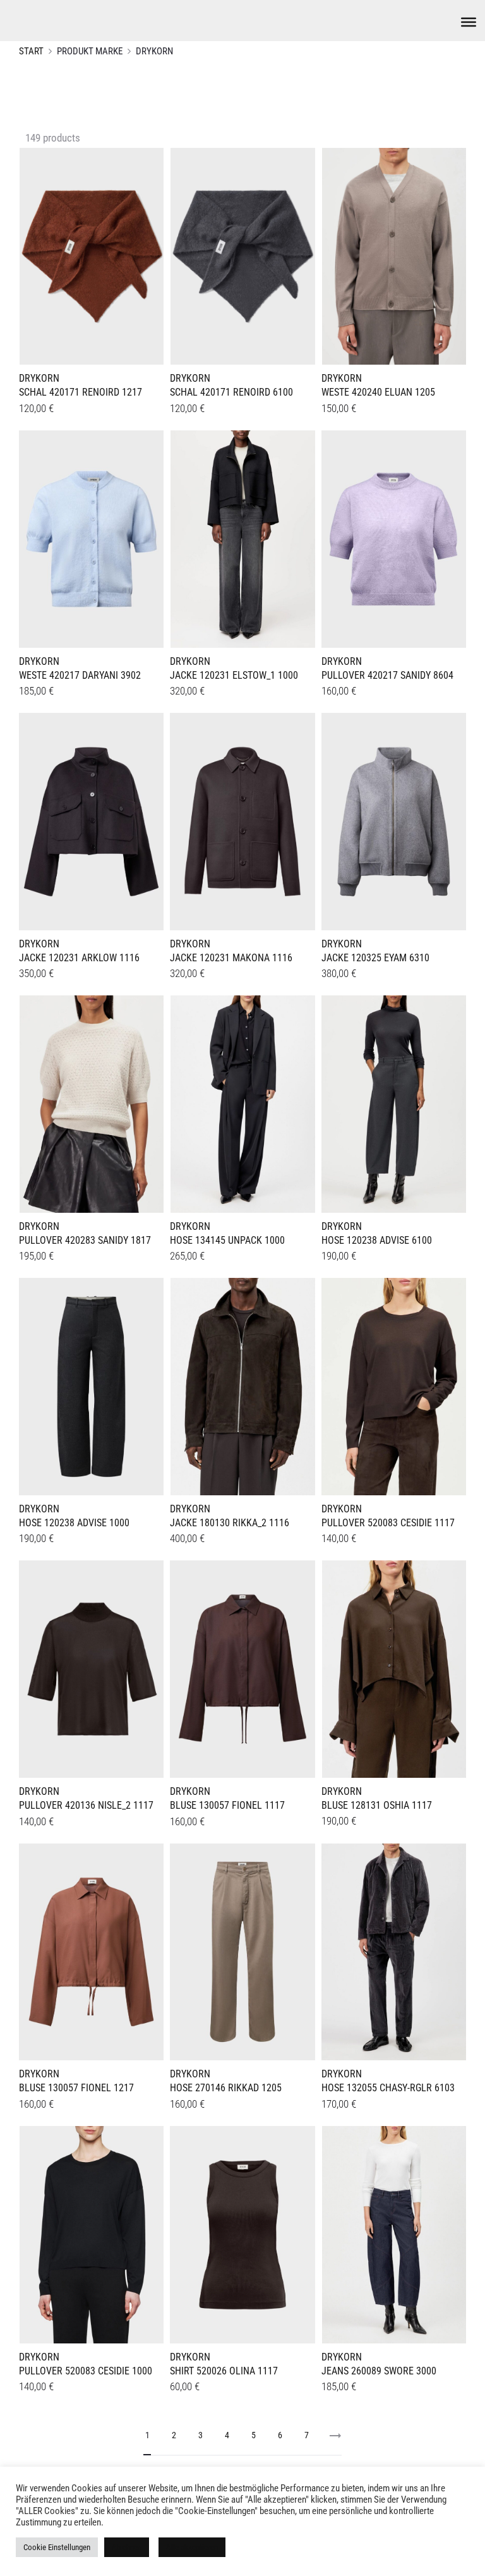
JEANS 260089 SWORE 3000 (379, 2371)
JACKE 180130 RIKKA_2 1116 (230, 1523)
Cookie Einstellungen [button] (57, 2547)
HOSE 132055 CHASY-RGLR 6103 (388, 2088)
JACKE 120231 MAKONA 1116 (231, 958)
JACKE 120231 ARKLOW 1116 (79, 958)
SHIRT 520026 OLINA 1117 (224, 2371)
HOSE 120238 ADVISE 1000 (74, 1523)
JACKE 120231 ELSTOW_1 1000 (234, 675)
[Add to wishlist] (148, 164)
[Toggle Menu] (469, 22)
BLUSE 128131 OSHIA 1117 (377, 1805)
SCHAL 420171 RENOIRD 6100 (231, 392)
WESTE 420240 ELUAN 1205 (378, 392)
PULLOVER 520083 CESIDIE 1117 (388, 1523)
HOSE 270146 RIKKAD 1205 (226, 2088)
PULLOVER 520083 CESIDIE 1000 (86, 2371)
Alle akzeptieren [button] (192, 2547)
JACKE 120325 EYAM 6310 (375, 958)
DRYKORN (39, 378)
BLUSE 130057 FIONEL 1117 (227, 1805)
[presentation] (27, 254)
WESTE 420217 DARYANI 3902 (80, 675)
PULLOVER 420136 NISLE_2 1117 (86, 1805)
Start (31, 51)
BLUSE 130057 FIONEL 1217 (76, 2088)
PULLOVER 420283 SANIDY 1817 (85, 1240)
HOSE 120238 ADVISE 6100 (377, 1240)
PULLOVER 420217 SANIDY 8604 (387, 675)
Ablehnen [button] (127, 2547)
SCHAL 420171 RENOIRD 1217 (81, 392)
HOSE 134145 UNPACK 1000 (227, 1240)
